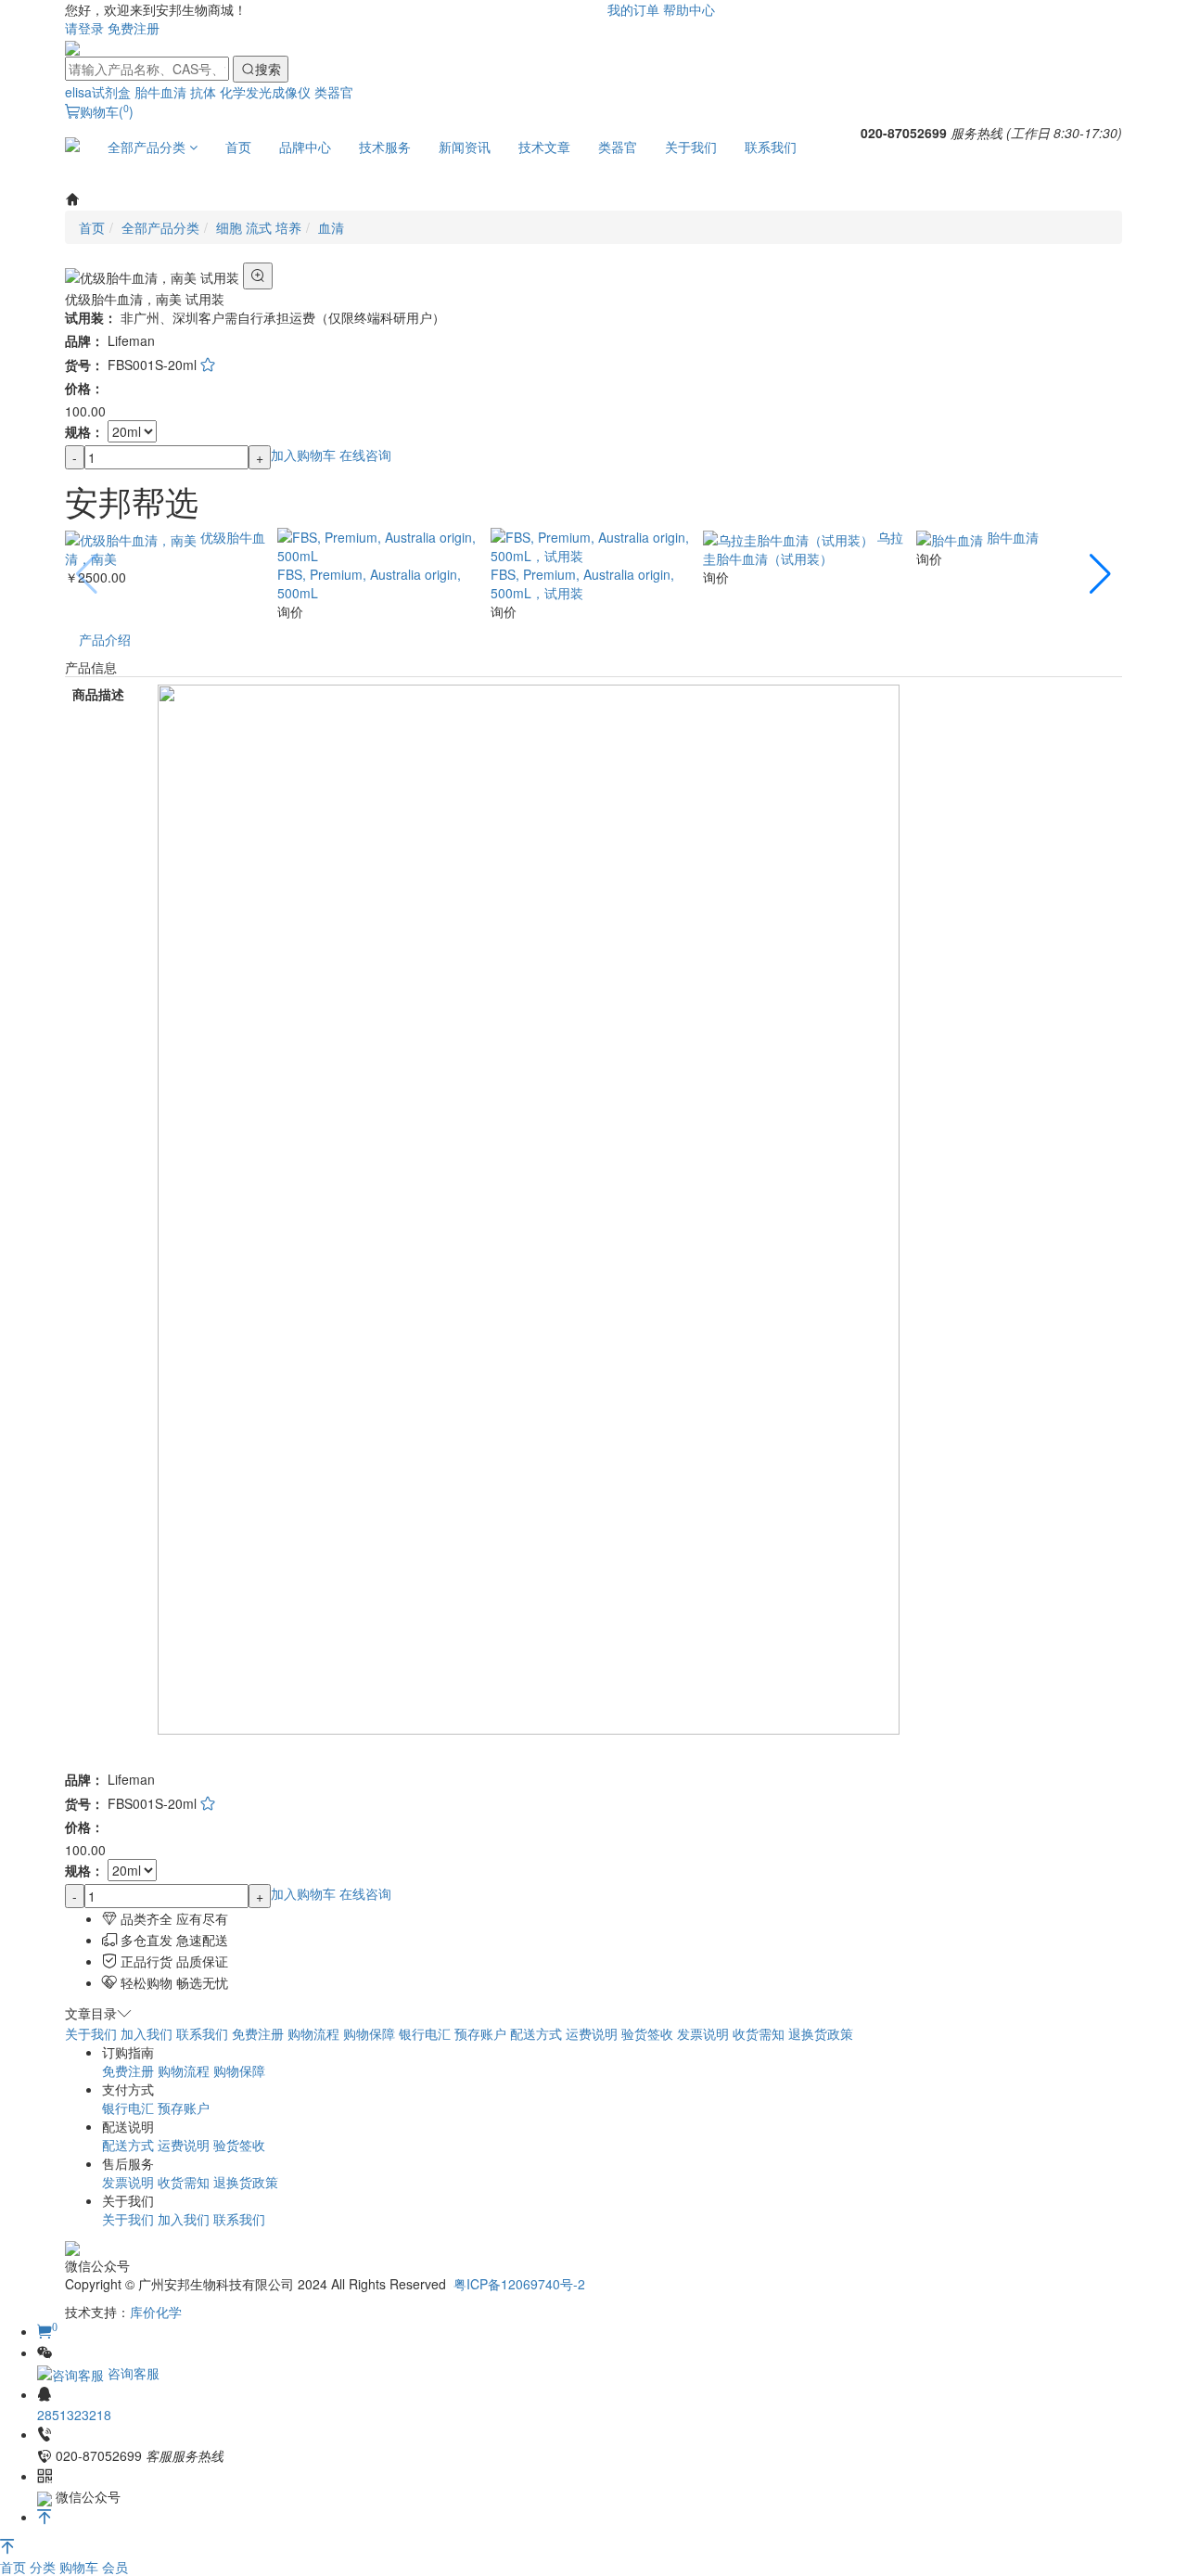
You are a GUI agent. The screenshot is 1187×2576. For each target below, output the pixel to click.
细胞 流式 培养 (259, 227)
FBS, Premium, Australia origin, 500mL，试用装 (582, 583)
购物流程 (313, 2033)
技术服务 (385, 147)
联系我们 (771, 147)
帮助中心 (689, 9)
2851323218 (74, 2415)
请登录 (84, 28)
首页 (238, 147)
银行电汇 (425, 2033)
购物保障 (369, 2033)
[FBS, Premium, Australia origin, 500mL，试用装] (593, 545)
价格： (84, 388)
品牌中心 (305, 147)
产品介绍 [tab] (105, 639)
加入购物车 (303, 455)
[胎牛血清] (951, 537)
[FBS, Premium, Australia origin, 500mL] (380, 545)
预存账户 (480, 2033)
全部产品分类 (148, 147)
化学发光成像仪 (265, 92)
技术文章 (544, 147)
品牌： (84, 340)
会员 (115, 2567)
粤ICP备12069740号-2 (519, 2284)
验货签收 (647, 2033)
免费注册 (134, 28)
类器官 (334, 92)
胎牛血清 (160, 92)
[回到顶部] (45, 2517)
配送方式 (536, 2033)
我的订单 (633, 9)
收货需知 (759, 2033)
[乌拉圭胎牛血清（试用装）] (790, 537)
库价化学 (156, 2312)
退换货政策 (821, 2033)
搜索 (268, 69)
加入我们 (147, 2033)
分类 (45, 2567)
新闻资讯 (465, 147)
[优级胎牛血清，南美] (133, 537)
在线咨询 (365, 455)
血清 (331, 227)
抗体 (203, 92)
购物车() (107, 111)
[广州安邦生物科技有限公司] (72, 46)
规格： (84, 431)
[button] (1100, 574)
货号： (84, 365)
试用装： (91, 317)
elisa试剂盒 (98, 92)
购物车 (81, 2567)
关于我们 (691, 147)
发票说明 (703, 2033)
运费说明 (592, 2033)
